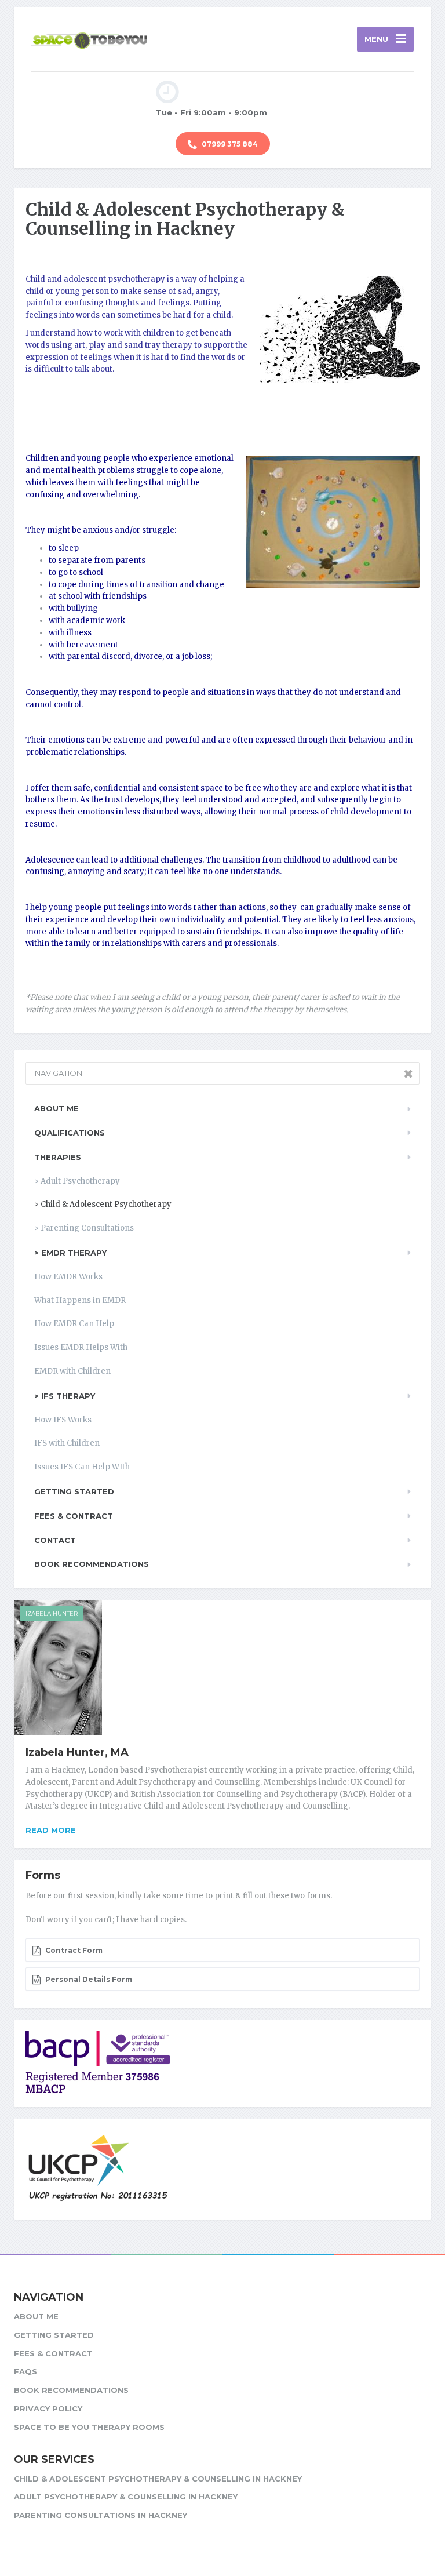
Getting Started (74, 1491)
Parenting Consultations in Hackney (101, 2515)
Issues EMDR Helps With (81, 1347)
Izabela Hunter (52, 1613)
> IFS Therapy (65, 1396)
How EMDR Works (68, 1277)
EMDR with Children (72, 1371)
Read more (51, 1830)
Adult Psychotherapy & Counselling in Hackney (126, 2497)
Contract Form (73, 1950)
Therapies (58, 1157)
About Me (56, 1108)
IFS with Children (67, 1443)
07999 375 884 (229, 144)
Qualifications (70, 1133)
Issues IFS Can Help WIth (82, 1467)
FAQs (25, 2371)
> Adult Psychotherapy (77, 1181)
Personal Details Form (88, 1979)
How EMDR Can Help (74, 1324)
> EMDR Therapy (70, 1253)
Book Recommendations (92, 1564)
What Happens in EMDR (80, 1300)
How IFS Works (63, 1420)
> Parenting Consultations (84, 1228)
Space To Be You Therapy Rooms (89, 2427)
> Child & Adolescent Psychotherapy (103, 1204)
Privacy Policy (48, 2408)
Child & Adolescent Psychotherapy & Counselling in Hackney (158, 2479)
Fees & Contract (74, 1516)
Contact (55, 1540)
